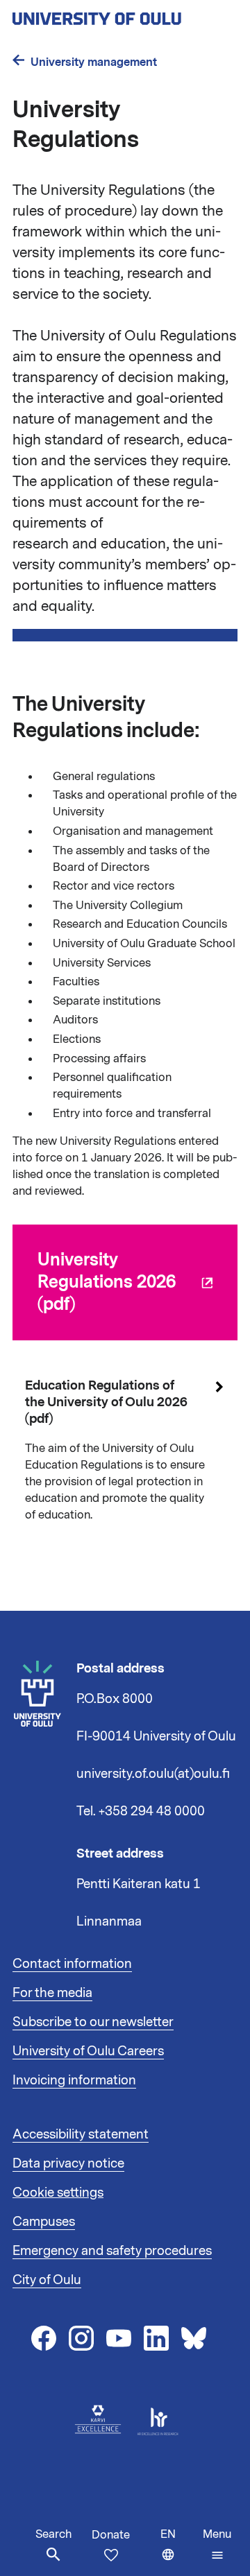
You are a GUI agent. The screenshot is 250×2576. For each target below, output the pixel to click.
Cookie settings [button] (58, 2193)
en (178, 2551)
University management (94, 62)
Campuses (44, 2222)
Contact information (72, 1964)
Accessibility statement (81, 2134)
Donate (111, 2535)
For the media (52, 1993)
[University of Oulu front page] (125, 15)
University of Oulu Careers (88, 2051)
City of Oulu (47, 2280)
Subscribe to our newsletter (93, 2022)
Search (53, 2534)
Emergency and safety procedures (112, 2251)
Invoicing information (74, 2080)
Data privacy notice (68, 2163)
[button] (217, 2545)
